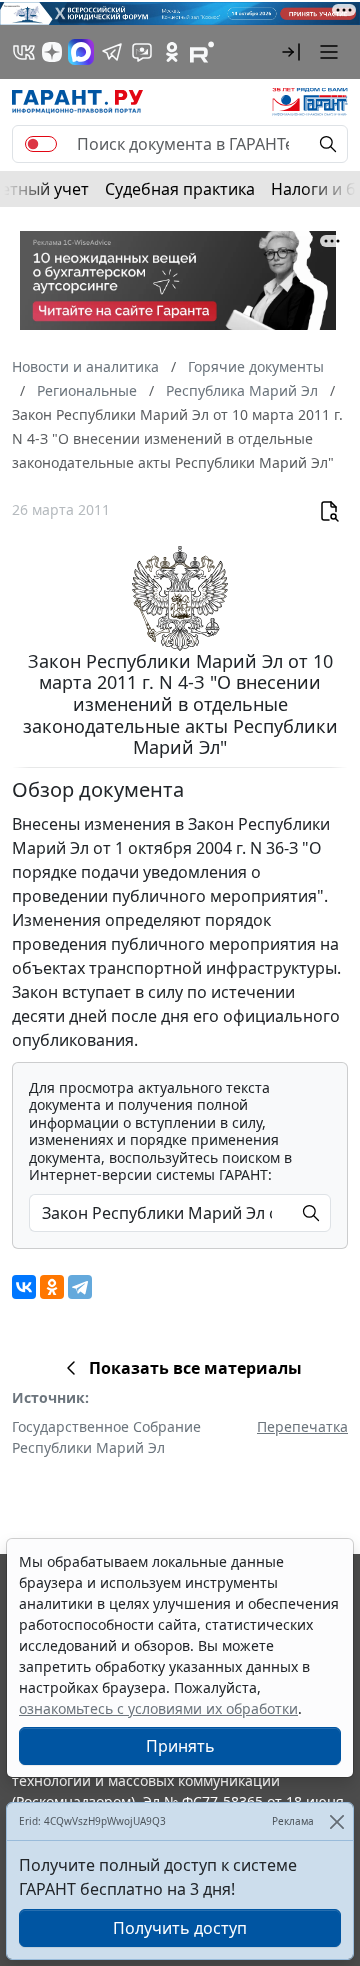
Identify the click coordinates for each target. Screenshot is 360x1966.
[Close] (336, 1821)
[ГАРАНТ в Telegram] (112, 52)
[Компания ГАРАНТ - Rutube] (202, 52)
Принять (180, 1746)
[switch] (41, 144)
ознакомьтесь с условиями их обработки (158, 1708)
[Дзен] (52, 52)
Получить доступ (180, 1928)
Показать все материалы (195, 1368)
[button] (291, 52)
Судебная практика (180, 189)
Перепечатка (302, 1426)
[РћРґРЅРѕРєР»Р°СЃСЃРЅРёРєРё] (52, 1287)
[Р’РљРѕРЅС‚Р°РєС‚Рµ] (24, 1287)
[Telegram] (80, 1287)
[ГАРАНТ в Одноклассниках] (172, 52)
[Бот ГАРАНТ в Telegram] (142, 52)
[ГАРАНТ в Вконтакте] (24, 52)
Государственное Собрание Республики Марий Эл (106, 1437)
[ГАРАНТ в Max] (81, 52)
